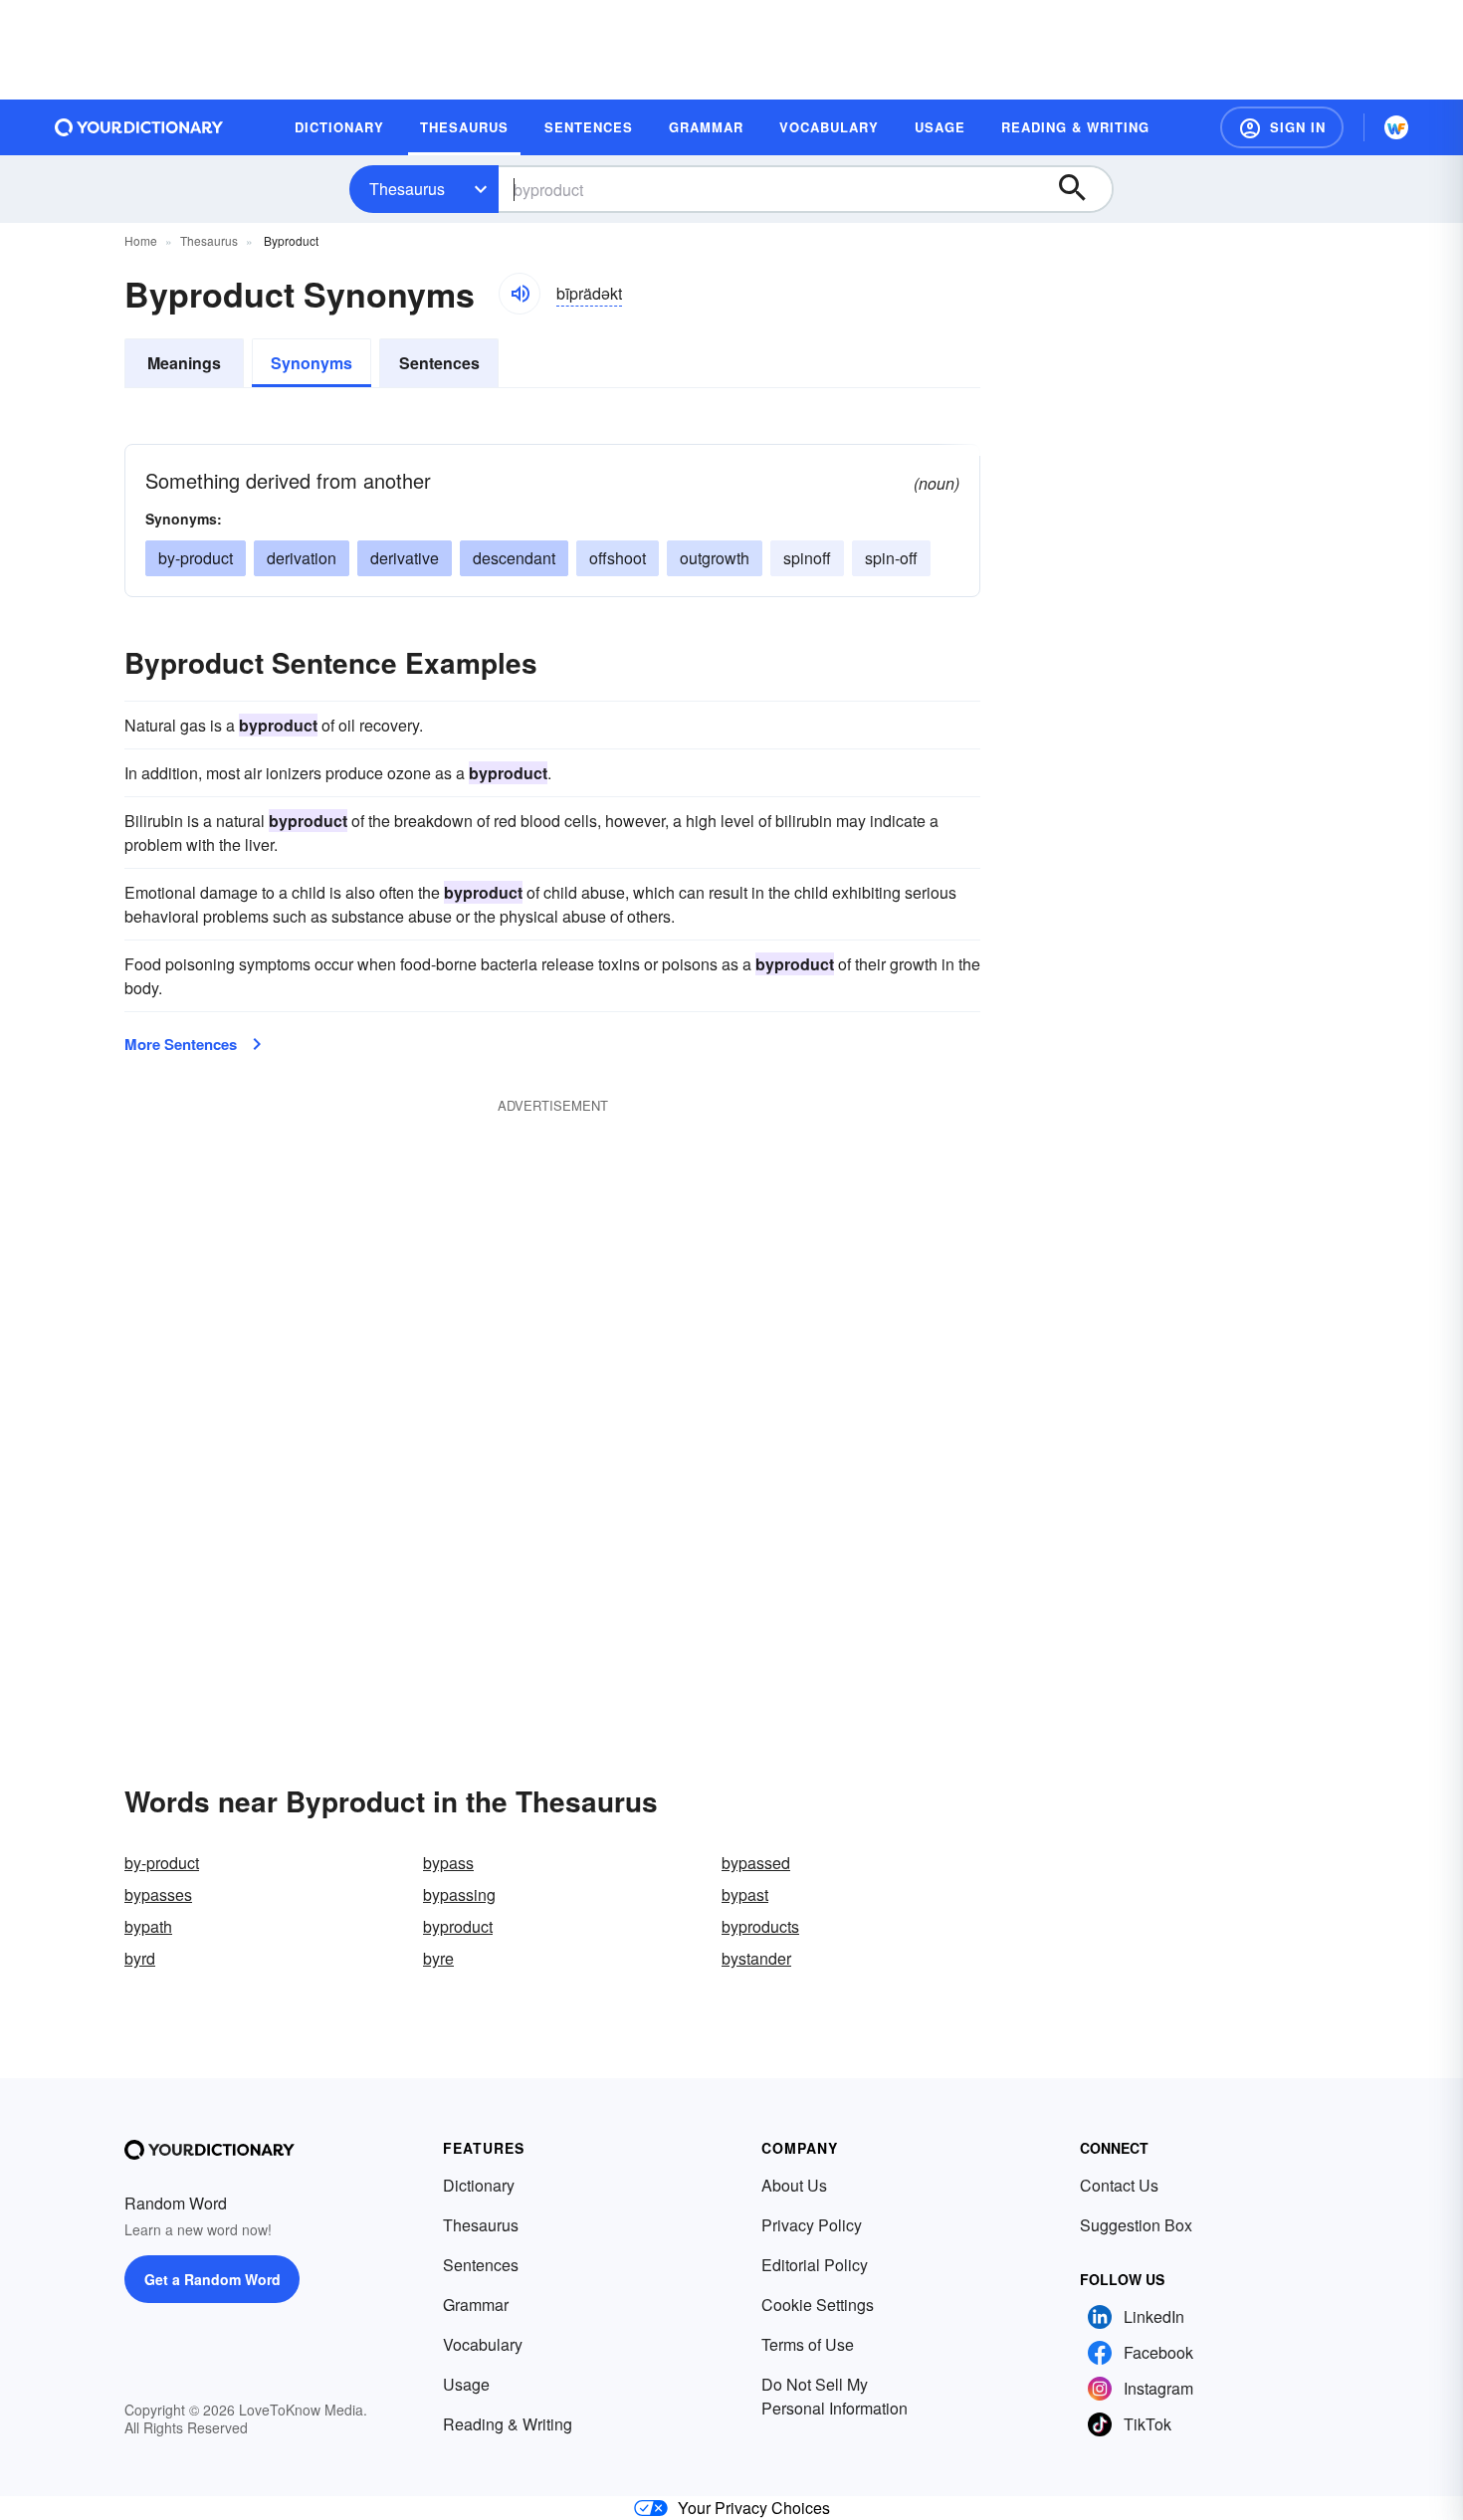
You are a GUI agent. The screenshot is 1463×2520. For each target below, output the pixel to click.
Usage (466, 2384)
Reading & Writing (508, 2424)
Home (141, 240)
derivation (302, 558)
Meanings (184, 363)
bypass (448, 1863)
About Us (794, 2185)
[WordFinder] (1396, 127)
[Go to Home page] (139, 127)
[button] (1282, 127)
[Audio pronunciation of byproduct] (520, 294)
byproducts (760, 1926)
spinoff (807, 558)
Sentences (439, 363)
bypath (148, 1926)
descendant (514, 558)
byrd (140, 1958)
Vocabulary (483, 2344)
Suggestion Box (1136, 2225)
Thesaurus (407, 189)
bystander (756, 1958)
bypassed (756, 1863)
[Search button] (1082, 189)
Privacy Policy (812, 2225)
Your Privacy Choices (754, 2508)
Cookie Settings (818, 2305)
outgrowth (715, 558)
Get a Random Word (212, 2279)
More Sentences (181, 1044)
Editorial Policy (815, 2265)
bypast (745, 1894)
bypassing (459, 1894)
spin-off (891, 558)
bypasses (158, 1894)
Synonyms (312, 363)
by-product (196, 558)
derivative (405, 558)
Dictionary (479, 2185)
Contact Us (1119, 2185)
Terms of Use (808, 2344)
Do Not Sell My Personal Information (835, 2396)
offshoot (618, 558)
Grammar (476, 2305)
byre (438, 1958)
